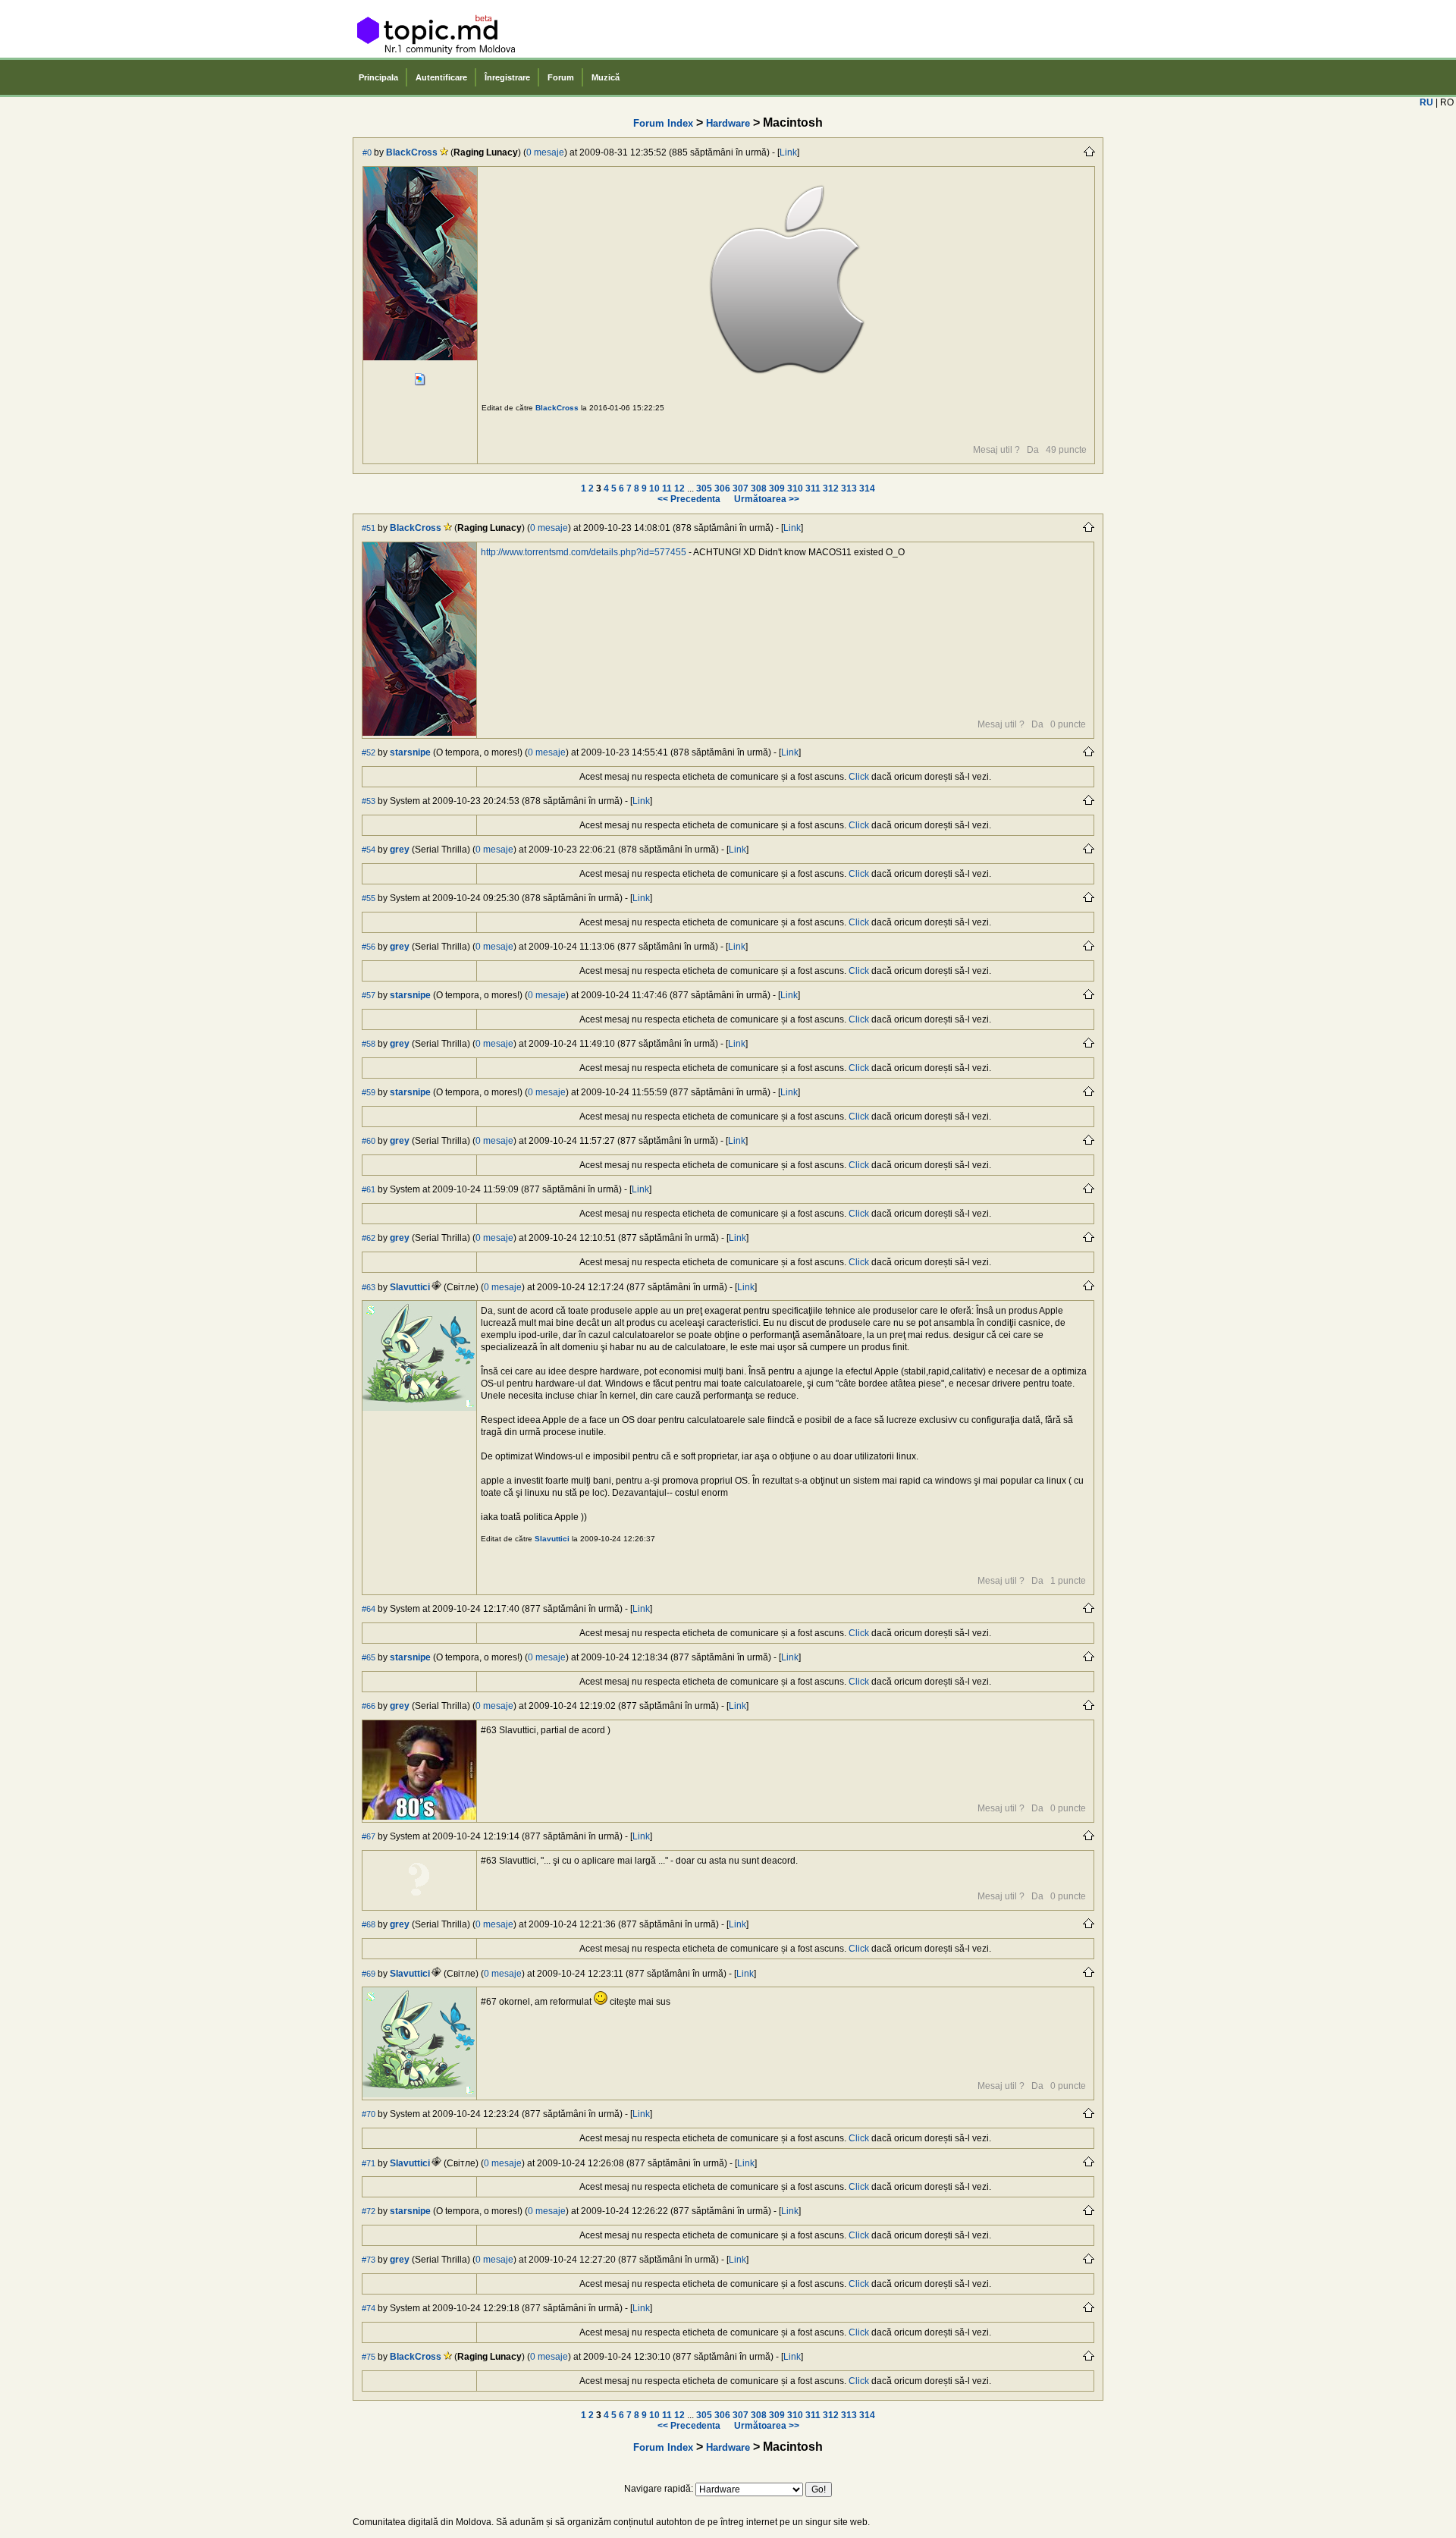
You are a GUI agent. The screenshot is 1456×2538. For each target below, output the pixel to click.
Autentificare (441, 77)
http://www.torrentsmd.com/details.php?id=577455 (584, 552)
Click (859, 777)
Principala (378, 77)
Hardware (728, 123)
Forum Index (663, 123)
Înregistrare (507, 77)
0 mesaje (545, 152)
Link (788, 152)
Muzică (606, 77)
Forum (561, 77)
